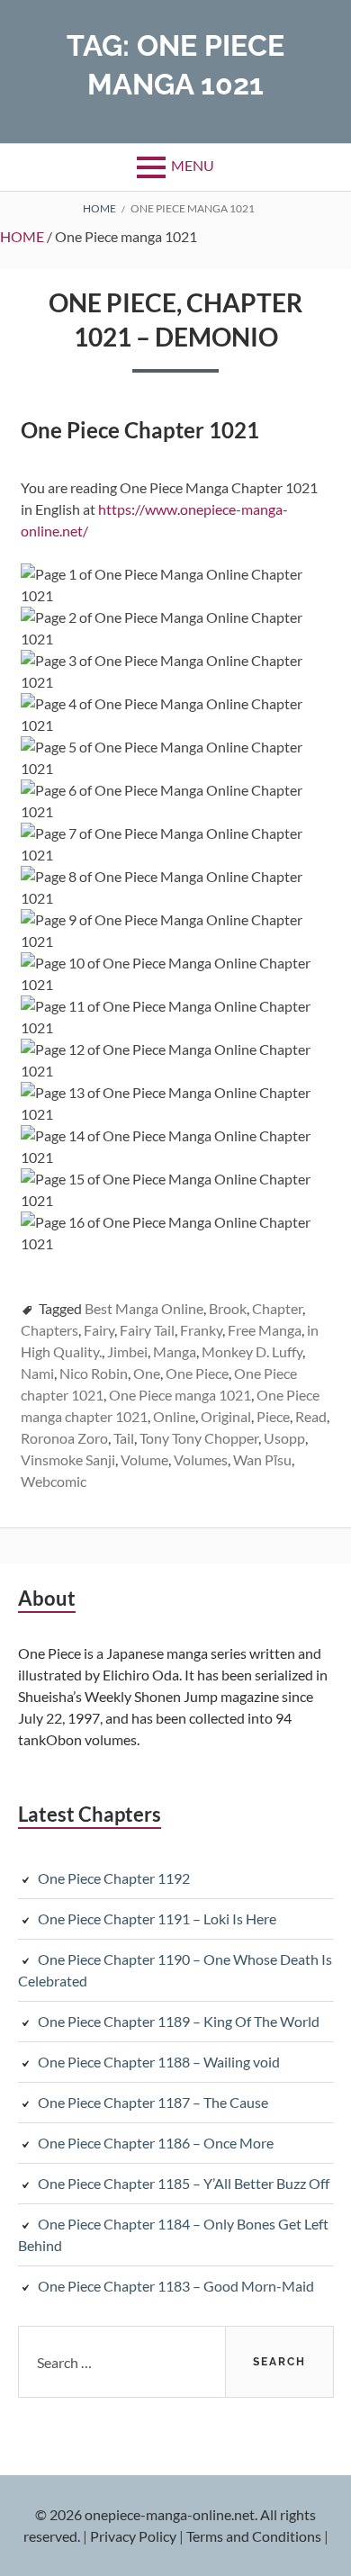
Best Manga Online (144, 1308)
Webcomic (54, 1481)
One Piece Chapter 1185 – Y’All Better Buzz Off (184, 2183)
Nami (37, 1373)
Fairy (99, 1330)
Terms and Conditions (254, 2536)
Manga (175, 1351)
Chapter (277, 1308)
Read (311, 1416)
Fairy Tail (147, 1330)
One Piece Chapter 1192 (114, 1878)
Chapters (49, 1330)
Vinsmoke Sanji (68, 1459)
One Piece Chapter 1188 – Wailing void (159, 2062)
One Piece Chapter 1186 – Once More (156, 2143)
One (147, 1373)
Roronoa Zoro (64, 1438)
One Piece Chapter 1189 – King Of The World (179, 2021)
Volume (144, 1459)
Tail (124, 1438)
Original (226, 1416)
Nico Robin (94, 1373)
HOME (22, 236)
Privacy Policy (133, 2536)
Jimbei (127, 1351)
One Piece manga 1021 (180, 1395)
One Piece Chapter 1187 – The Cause (153, 2102)
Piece (273, 1416)
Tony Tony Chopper (199, 1438)
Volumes (201, 1459)
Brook (228, 1308)
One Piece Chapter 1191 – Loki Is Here (157, 1918)
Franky (201, 1330)
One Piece (197, 1373)
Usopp (284, 1438)
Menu (193, 165)
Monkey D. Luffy (252, 1351)
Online (174, 1416)
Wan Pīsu (262, 1459)
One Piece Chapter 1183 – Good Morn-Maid (176, 2286)
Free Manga (265, 1330)
